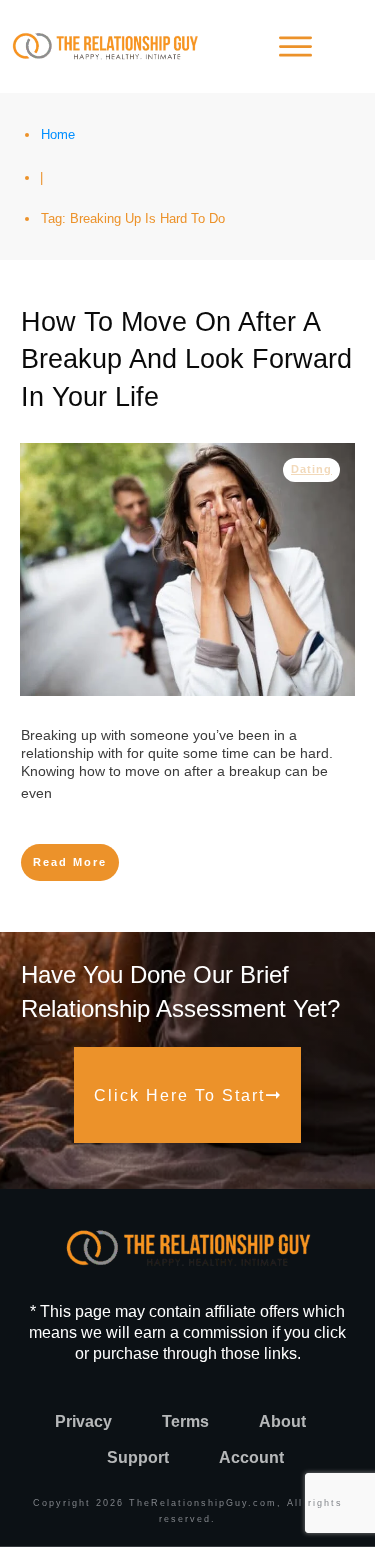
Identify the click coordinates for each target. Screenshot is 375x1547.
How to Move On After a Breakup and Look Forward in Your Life (186, 360)
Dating (311, 469)
